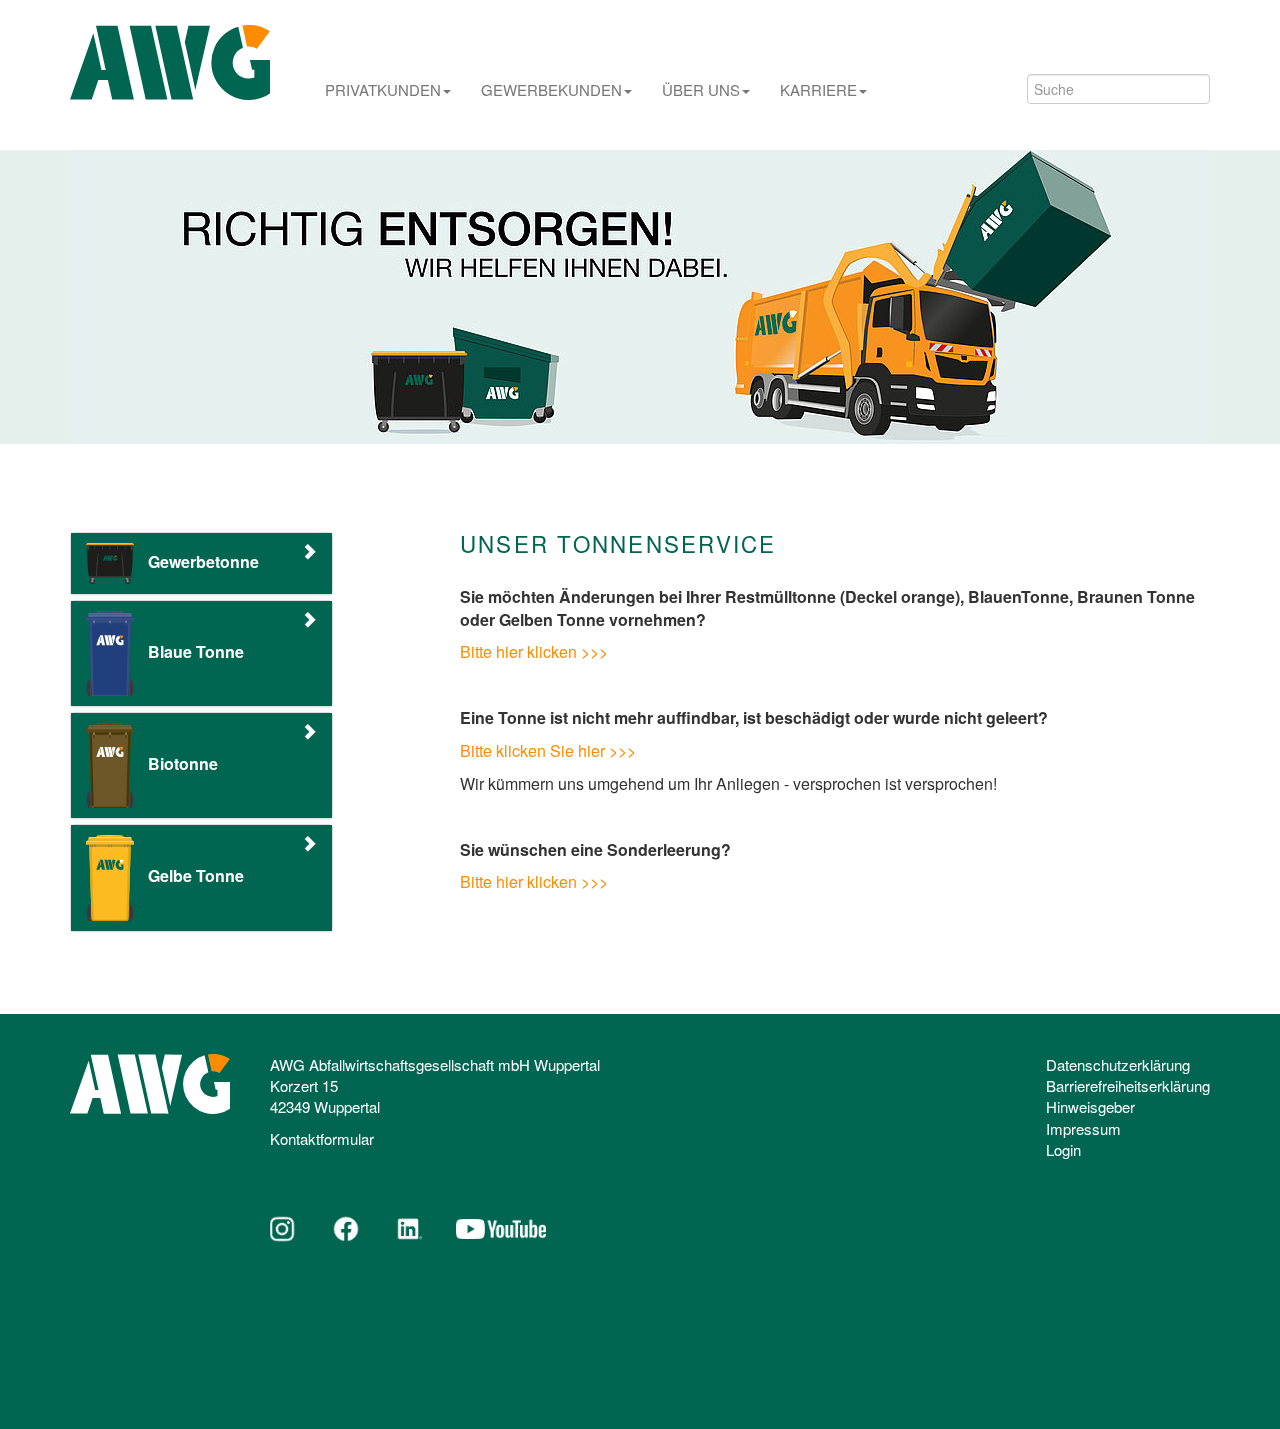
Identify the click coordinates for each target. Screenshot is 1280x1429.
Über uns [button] (701, 90)
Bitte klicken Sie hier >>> (548, 750)
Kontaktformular (322, 1138)
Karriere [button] (818, 90)
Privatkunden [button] (383, 90)
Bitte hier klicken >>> (534, 651)
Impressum (1083, 1128)
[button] (201, 563)
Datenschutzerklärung (1118, 1064)
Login (1063, 1149)
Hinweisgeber (1090, 1106)
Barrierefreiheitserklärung (1128, 1085)
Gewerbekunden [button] (551, 90)
